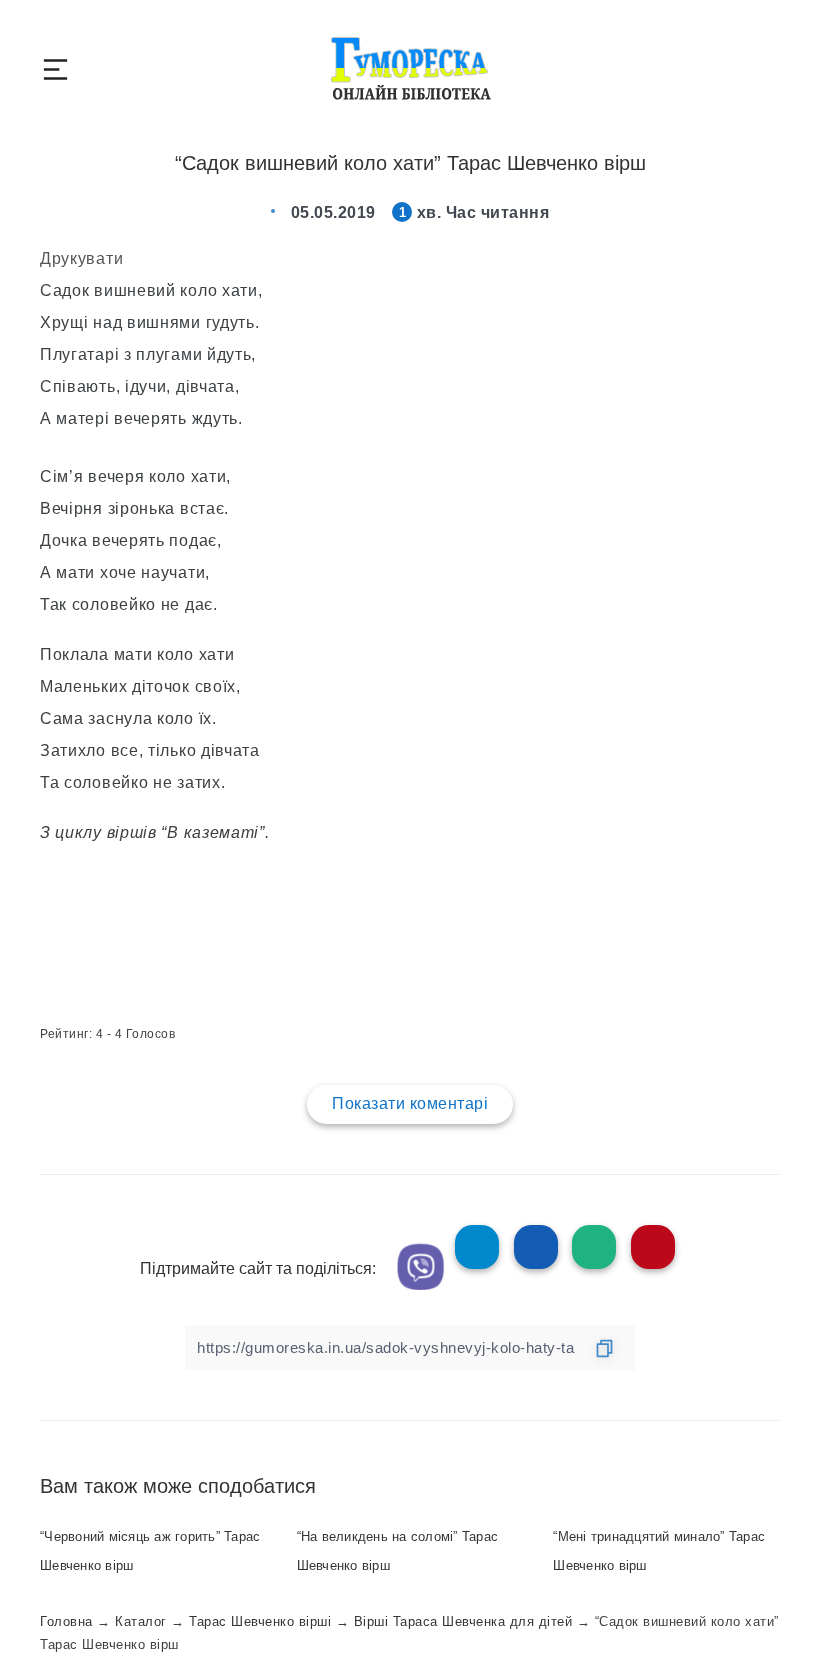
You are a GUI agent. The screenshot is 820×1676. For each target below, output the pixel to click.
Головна (66, 1621)
